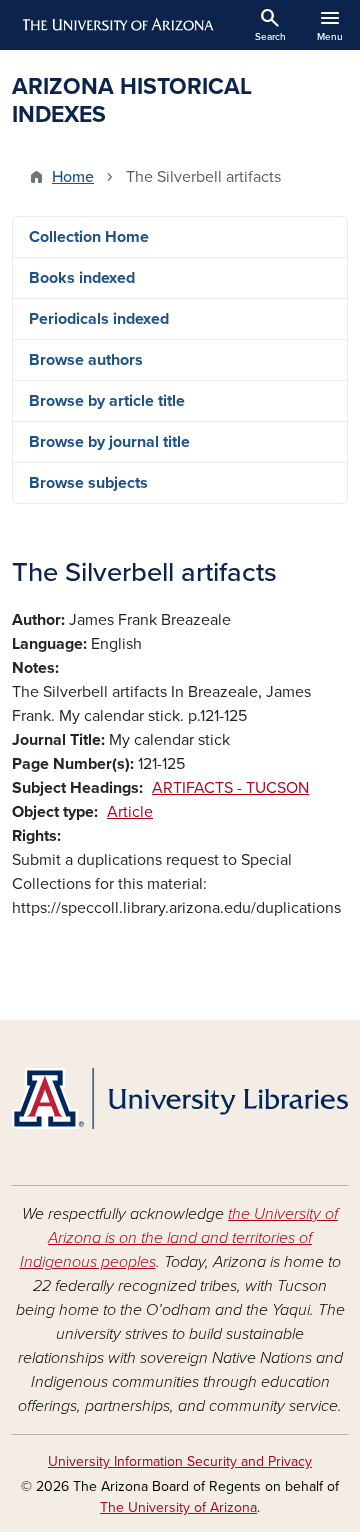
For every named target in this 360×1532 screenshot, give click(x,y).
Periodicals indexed (99, 319)
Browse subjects (88, 483)
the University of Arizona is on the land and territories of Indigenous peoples (179, 1238)
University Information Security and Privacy (180, 1461)
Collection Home (89, 237)
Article (130, 812)
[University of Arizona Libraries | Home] (180, 1098)
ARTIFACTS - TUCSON (230, 788)
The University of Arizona (178, 1507)
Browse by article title (107, 401)
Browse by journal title (109, 442)
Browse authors (86, 360)
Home (73, 177)
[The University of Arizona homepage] (116, 25)
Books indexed (82, 278)
